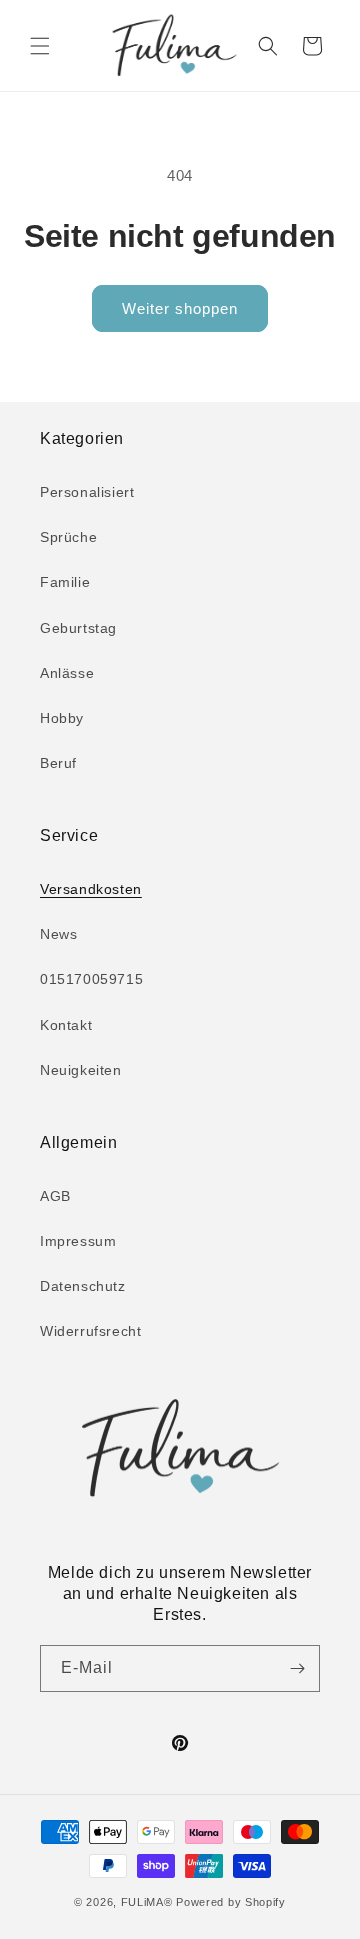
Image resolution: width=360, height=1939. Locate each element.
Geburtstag (78, 628)
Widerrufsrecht (90, 1331)
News (58, 934)
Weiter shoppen (180, 308)
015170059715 (91, 979)
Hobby (62, 718)
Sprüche (68, 537)
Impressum (78, 1241)
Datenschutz (83, 1286)
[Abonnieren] (297, 1668)
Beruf (58, 763)
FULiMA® (147, 1902)
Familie (65, 582)
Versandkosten (91, 889)
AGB (55, 1196)
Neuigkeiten (81, 1070)
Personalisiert (87, 492)
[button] (40, 46)
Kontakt (66, 1025)
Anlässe (67, 673)
